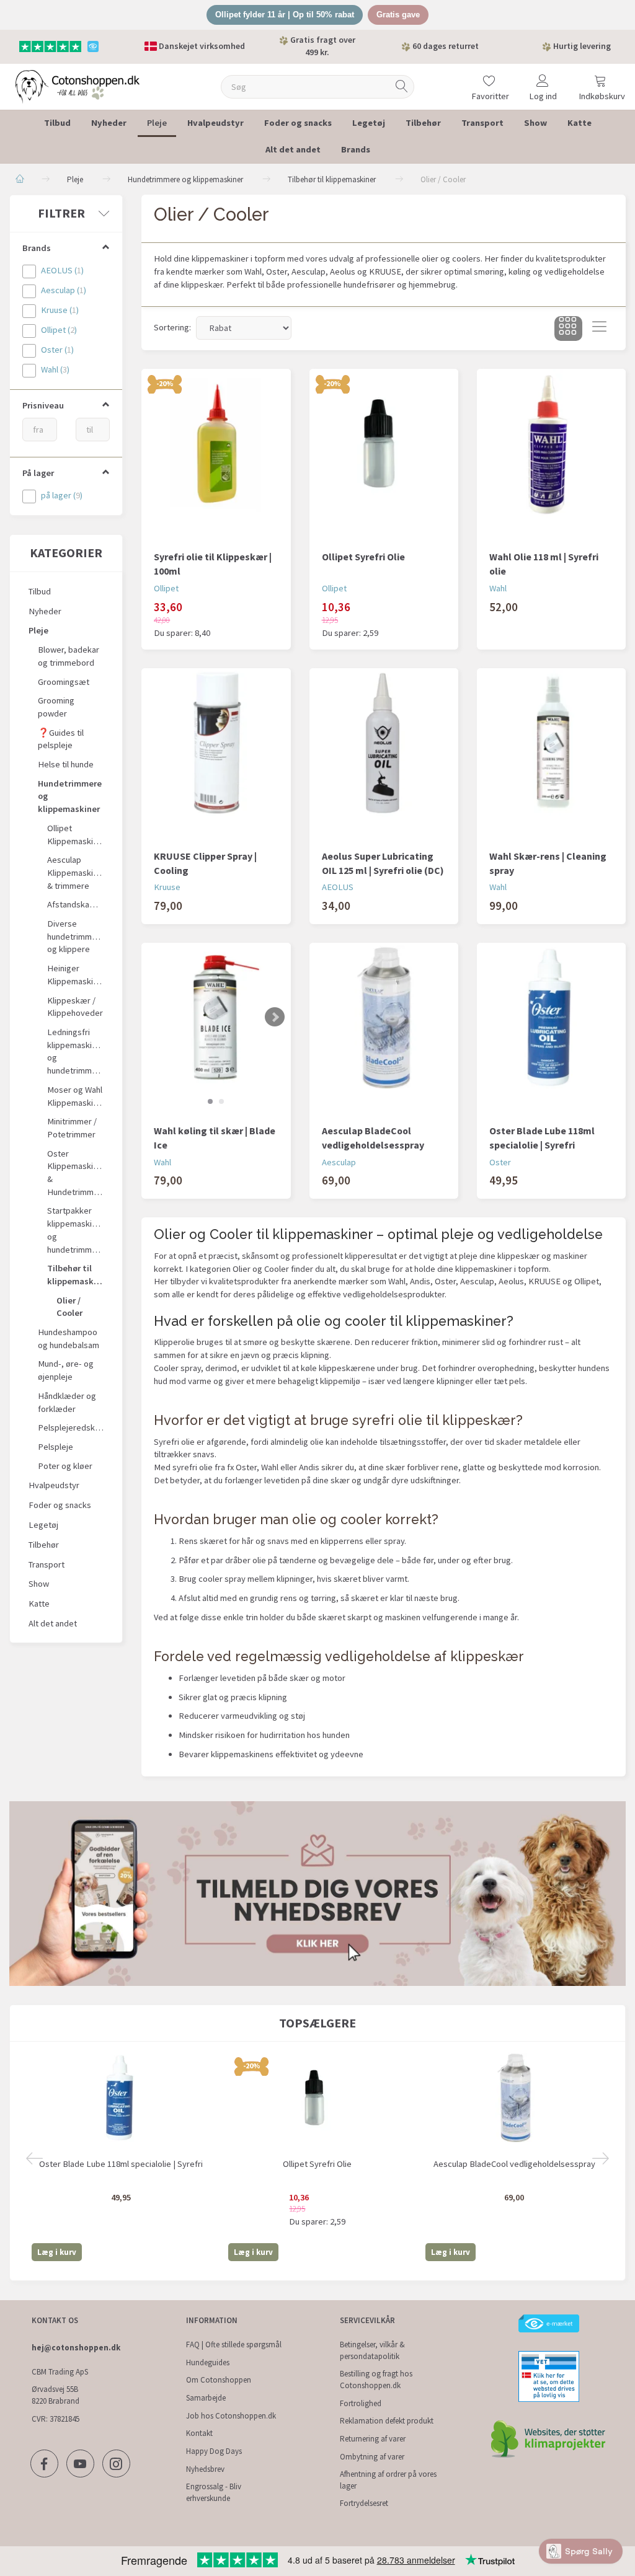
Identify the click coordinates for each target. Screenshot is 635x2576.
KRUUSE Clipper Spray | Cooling (205, 863)
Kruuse (167, 887)
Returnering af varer (373, 2439)
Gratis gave (398, 15)
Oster (500, 1162)
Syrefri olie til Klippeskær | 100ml (213, 564)
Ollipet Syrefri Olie (363, 557)
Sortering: (172, 327)
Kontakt (199, 2433)
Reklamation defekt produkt (387, 2421)
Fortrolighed (361, 2403)
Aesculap (339, 1162)
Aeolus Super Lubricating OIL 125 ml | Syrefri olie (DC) (383, 863)
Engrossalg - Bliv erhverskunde (214, 2492)
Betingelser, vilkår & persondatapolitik (372, 2350)
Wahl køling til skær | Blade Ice (215, 1138)
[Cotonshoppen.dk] (78, 85)
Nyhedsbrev (205, 2469)
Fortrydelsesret (364, 2503)
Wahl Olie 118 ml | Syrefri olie (544, 564)
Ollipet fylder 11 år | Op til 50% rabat (285, 15)
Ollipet (166, 588)
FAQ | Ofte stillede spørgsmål (234, 2344)
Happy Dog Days (214, 2451)
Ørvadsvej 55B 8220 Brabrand (56, 2395)
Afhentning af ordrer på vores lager (388, 2480)
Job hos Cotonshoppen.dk (231, 2416)
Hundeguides (208, 2362)
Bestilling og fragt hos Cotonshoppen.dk (376, 2380)
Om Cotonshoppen (219, 2380)
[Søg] (402, 86)
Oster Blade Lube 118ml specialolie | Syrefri (542, 1138)
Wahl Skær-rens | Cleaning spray (548, 863)
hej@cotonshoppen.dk (76, 2348)
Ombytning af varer (372, 2457)
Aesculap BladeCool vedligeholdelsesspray (373, 1138)
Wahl (498, 588)
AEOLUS (338, 887)
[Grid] (568, 329)
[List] (599, 329)
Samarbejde (206, 2398)
